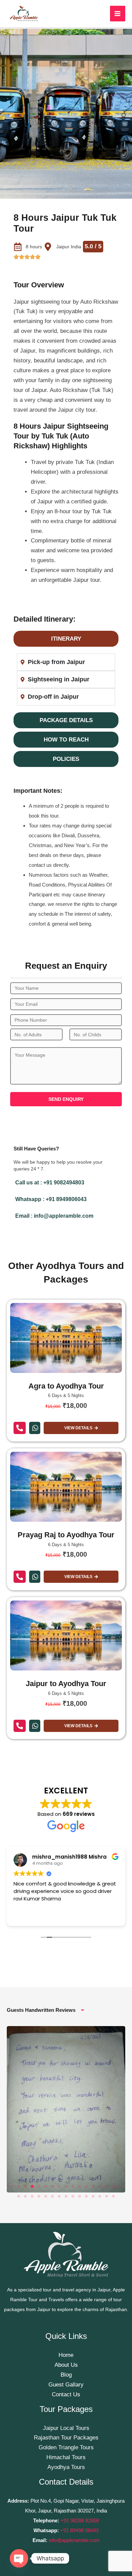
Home (66, 2355)
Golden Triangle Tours (66, 2447)
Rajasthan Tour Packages (66, 2438)
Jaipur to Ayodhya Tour (66, 1684)
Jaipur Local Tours (66, 2428)
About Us (66, 2365)
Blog (66, 2375)
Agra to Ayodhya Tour (66, 1386)
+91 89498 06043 (79, 2530)
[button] (12, 2186)
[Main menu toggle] (118, 14)
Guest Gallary (66, 2385)
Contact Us (66, 2394)
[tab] (66, 639)
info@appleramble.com (74, 2540)
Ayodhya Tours (66, 2467)
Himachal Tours (66, 2457)
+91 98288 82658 (79, 2520)
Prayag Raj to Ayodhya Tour (66, 1535)
